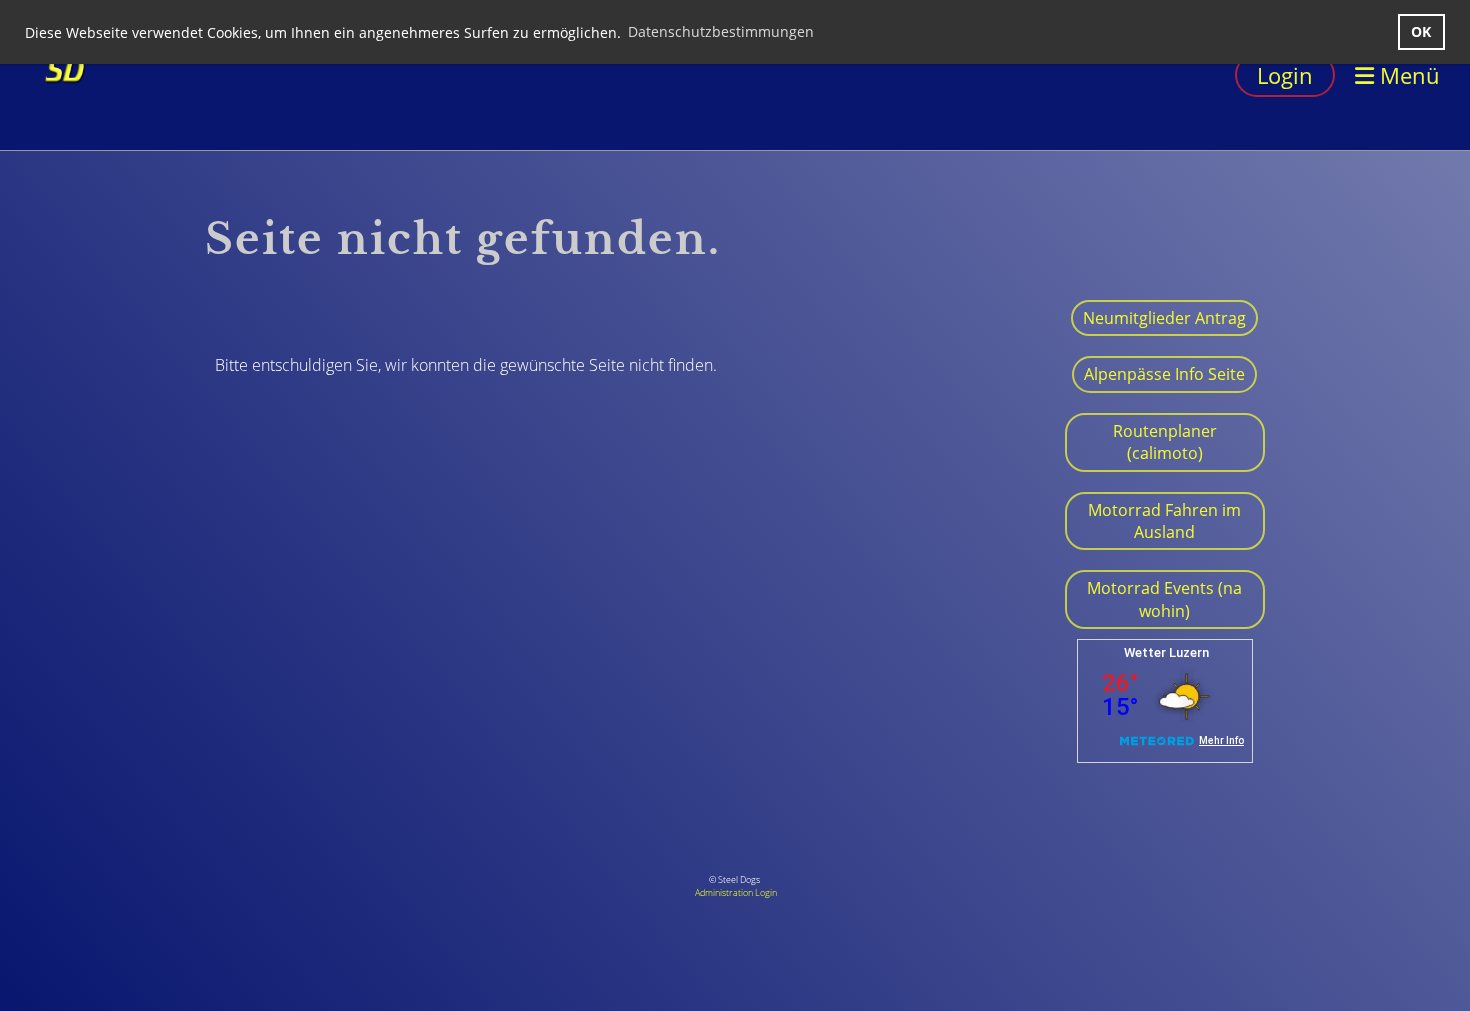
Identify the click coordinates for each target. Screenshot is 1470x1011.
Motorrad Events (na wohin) (1164, 599)
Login (1285, 75)
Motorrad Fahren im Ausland (1164, 521)
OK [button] (1421, 31)
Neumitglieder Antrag (1164, 318)
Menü (1407, 75)
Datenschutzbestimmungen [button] (721, 31)
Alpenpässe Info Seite (1164, 374)
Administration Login (736, 892)
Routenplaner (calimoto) (1165, 442)
